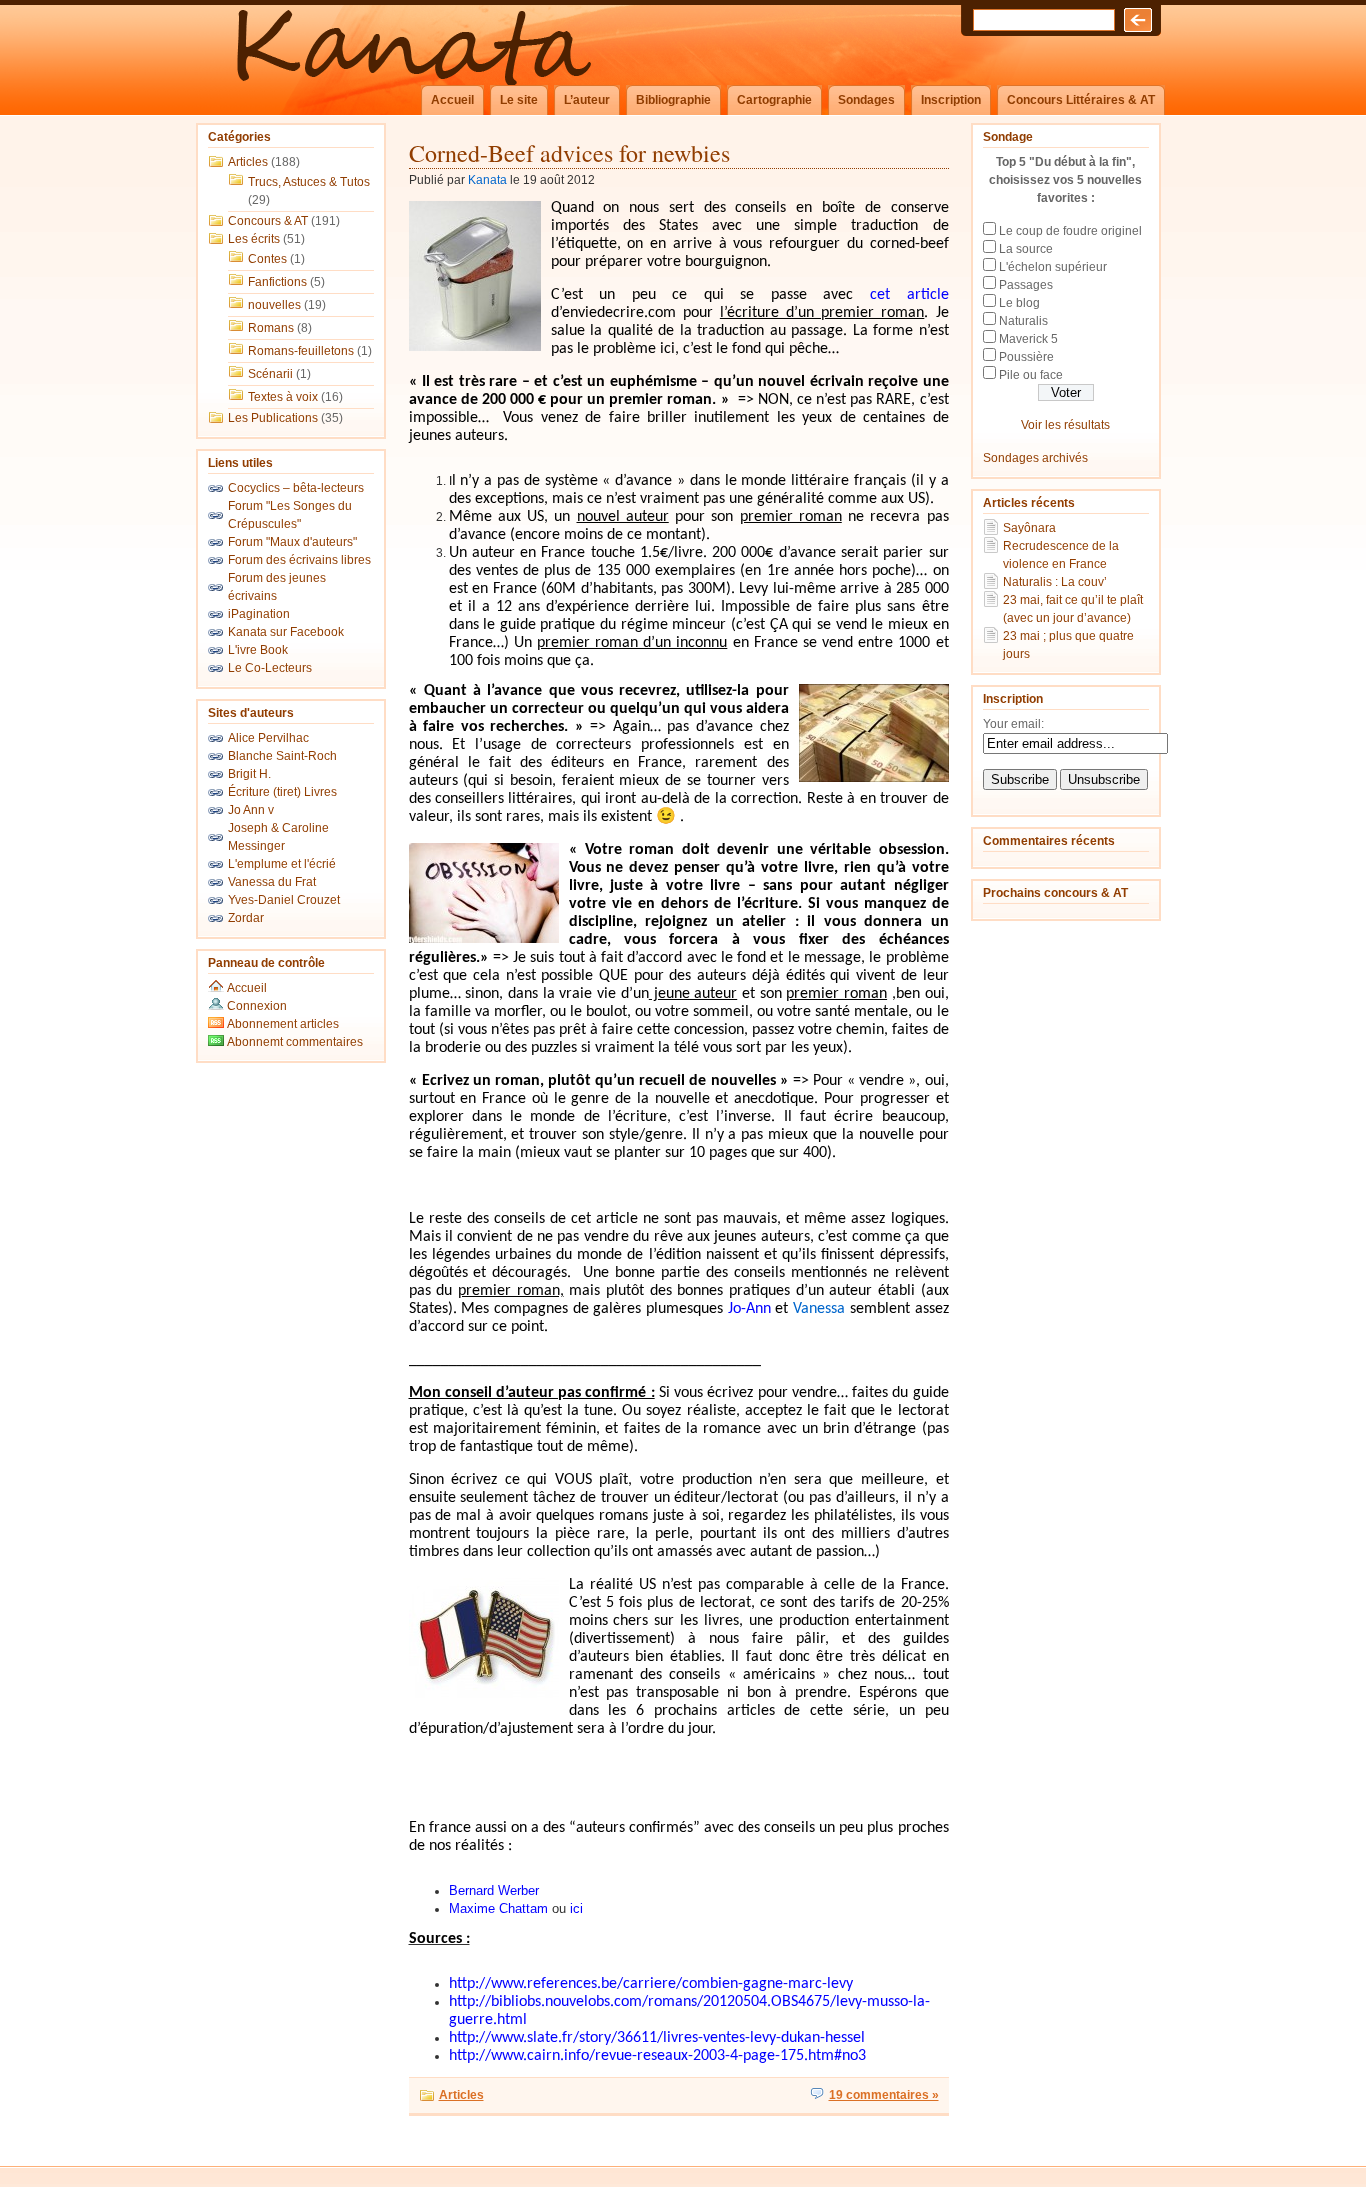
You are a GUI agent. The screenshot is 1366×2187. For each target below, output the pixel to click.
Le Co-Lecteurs (270, 668)
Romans (271, 328)
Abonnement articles (281, 1024)
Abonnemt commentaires (293, 1042)
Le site (519, 100)
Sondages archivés (1035, 458)
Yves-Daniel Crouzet (284, 900)
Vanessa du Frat (272, 882)
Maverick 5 (1028, 339)
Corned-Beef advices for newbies (569, 153)
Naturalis (1023, 321)
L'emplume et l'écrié (282, 864)
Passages (1026, 285)
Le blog (1019, 303)
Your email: (1013, 724)
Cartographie (774, 100)
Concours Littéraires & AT (1081, 100)
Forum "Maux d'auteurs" (292, 542)
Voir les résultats (1065, 425)
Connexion (257, 1006)
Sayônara (1029, 528)
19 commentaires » (884, 2095)
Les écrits (254, 239)
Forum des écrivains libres (299, 560)
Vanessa (819, 1309)
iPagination (259, 614)
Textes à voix (283, 397)
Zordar (246, 918)
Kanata (487, 180)
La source (1026, 249)
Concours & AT (268, 221)
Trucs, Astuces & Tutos (309, 182)
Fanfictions (277, 282)
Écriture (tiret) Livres (282, 792)
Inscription (951, 100)
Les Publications (273, 418)
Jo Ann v (251, 810)
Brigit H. (249, 774)
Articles (248, 162)
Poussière (1026, 357)
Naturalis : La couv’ (1055, 582)
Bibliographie (673, 100)
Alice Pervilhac (268, 738)
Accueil (452, 100)
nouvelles (274, 305)
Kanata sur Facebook (286, 632)
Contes (267, 259)
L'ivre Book (258, 650)
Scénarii (270, 374)
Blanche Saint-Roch (282, 756)
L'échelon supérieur (1053, 267)
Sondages (866, 100)
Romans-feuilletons (301, 351)
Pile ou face (1031, 375)
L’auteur (587, 100)
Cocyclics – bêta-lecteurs (296, 488)
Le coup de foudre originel (1070, 231)
